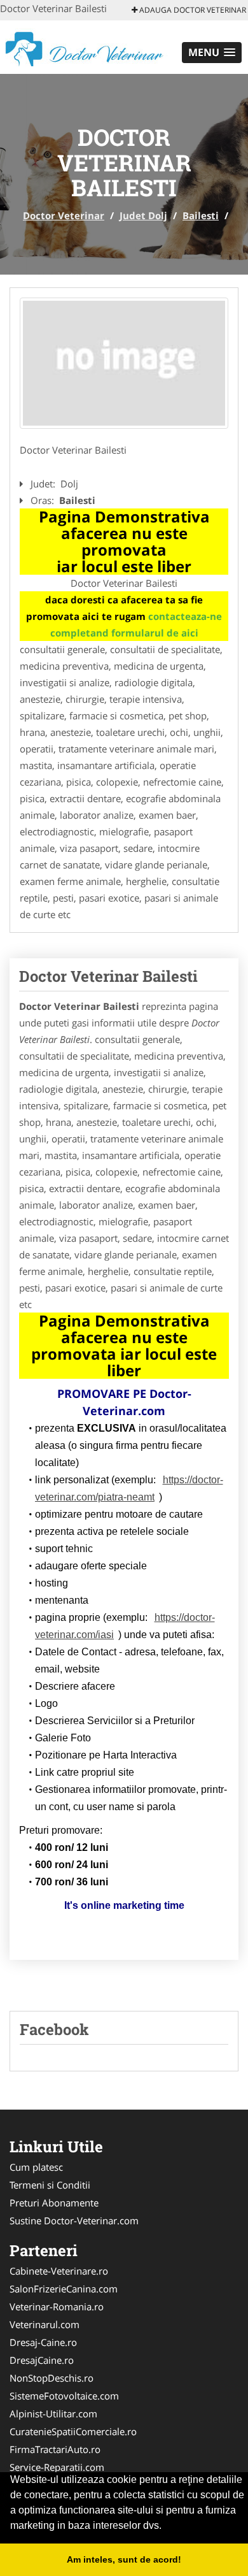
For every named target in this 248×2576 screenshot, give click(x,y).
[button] (212, 53)
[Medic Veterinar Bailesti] (124, 363)
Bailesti (201, 215)
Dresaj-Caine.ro (43, 2342)
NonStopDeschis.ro (52, 2378)
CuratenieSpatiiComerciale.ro (73, 2431)
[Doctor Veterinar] (84, 46)
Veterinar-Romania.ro (57, 2306)
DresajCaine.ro (42, 2360)
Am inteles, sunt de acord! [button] (124, 2559)
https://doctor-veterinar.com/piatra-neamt (129, 1488)
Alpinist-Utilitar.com (53, 2414)
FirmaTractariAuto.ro (55, 2449)
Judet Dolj (143, 215)
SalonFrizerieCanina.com (64, 2289)
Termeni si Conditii (50, 2185)
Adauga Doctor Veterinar (192, 10)
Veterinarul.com (45, 2324)
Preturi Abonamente (54, 2203)
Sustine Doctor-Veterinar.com (74, 2220)
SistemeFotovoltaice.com (64, 2396)
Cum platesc (36, 2167)
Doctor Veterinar (64, 215)
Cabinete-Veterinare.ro (59, 2271)
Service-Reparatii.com (57, 2467)
